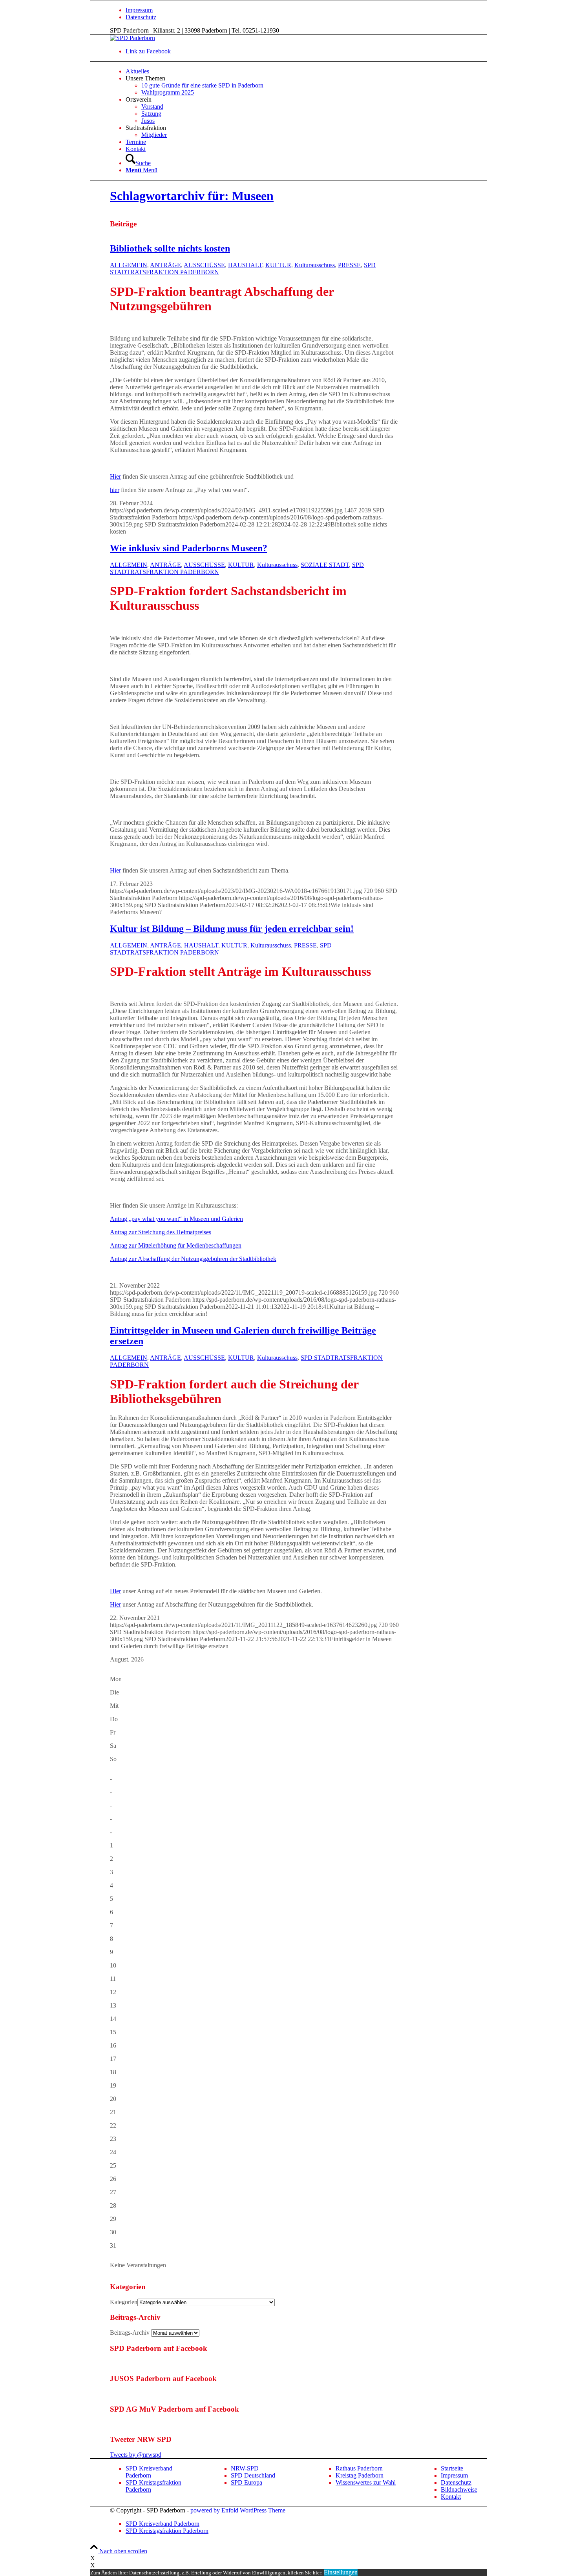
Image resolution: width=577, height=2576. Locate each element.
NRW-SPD (245, 2468)
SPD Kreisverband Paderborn (149, 2472)
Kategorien (124, 2302)
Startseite (452, 2468)
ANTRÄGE (165, 265)
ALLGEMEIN (129, 265)
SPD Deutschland (253, 2475)
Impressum (139, 10)
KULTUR (278, 265)
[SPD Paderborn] (132, 38)
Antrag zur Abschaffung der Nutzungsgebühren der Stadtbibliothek (193, 1259)
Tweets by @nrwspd (136, 2455)
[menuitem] (316, 10)
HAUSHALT (245, 265)
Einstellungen (341, 2572)
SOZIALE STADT (325, 565)
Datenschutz (141, 17)
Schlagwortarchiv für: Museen (192, 196)
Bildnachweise (459, 2489)
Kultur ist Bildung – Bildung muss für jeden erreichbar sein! (232, 929)
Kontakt (451, 2497)
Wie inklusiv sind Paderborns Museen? (189, 548)
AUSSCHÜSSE (204, 265)
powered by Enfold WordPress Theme (238, 2510)
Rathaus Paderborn (359, 2468)
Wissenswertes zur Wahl (366, 2482)
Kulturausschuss (315, 265)
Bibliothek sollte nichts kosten (170, 248)
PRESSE (349, 265)
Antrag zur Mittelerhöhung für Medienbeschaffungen (176, 1245)
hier (115, 490)
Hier (115, 476)
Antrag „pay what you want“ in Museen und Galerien (176, 1219)
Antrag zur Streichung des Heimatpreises (161, 1232)
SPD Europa (247, 2482)
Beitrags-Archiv (130, 2333)
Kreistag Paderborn (360, 2475)
